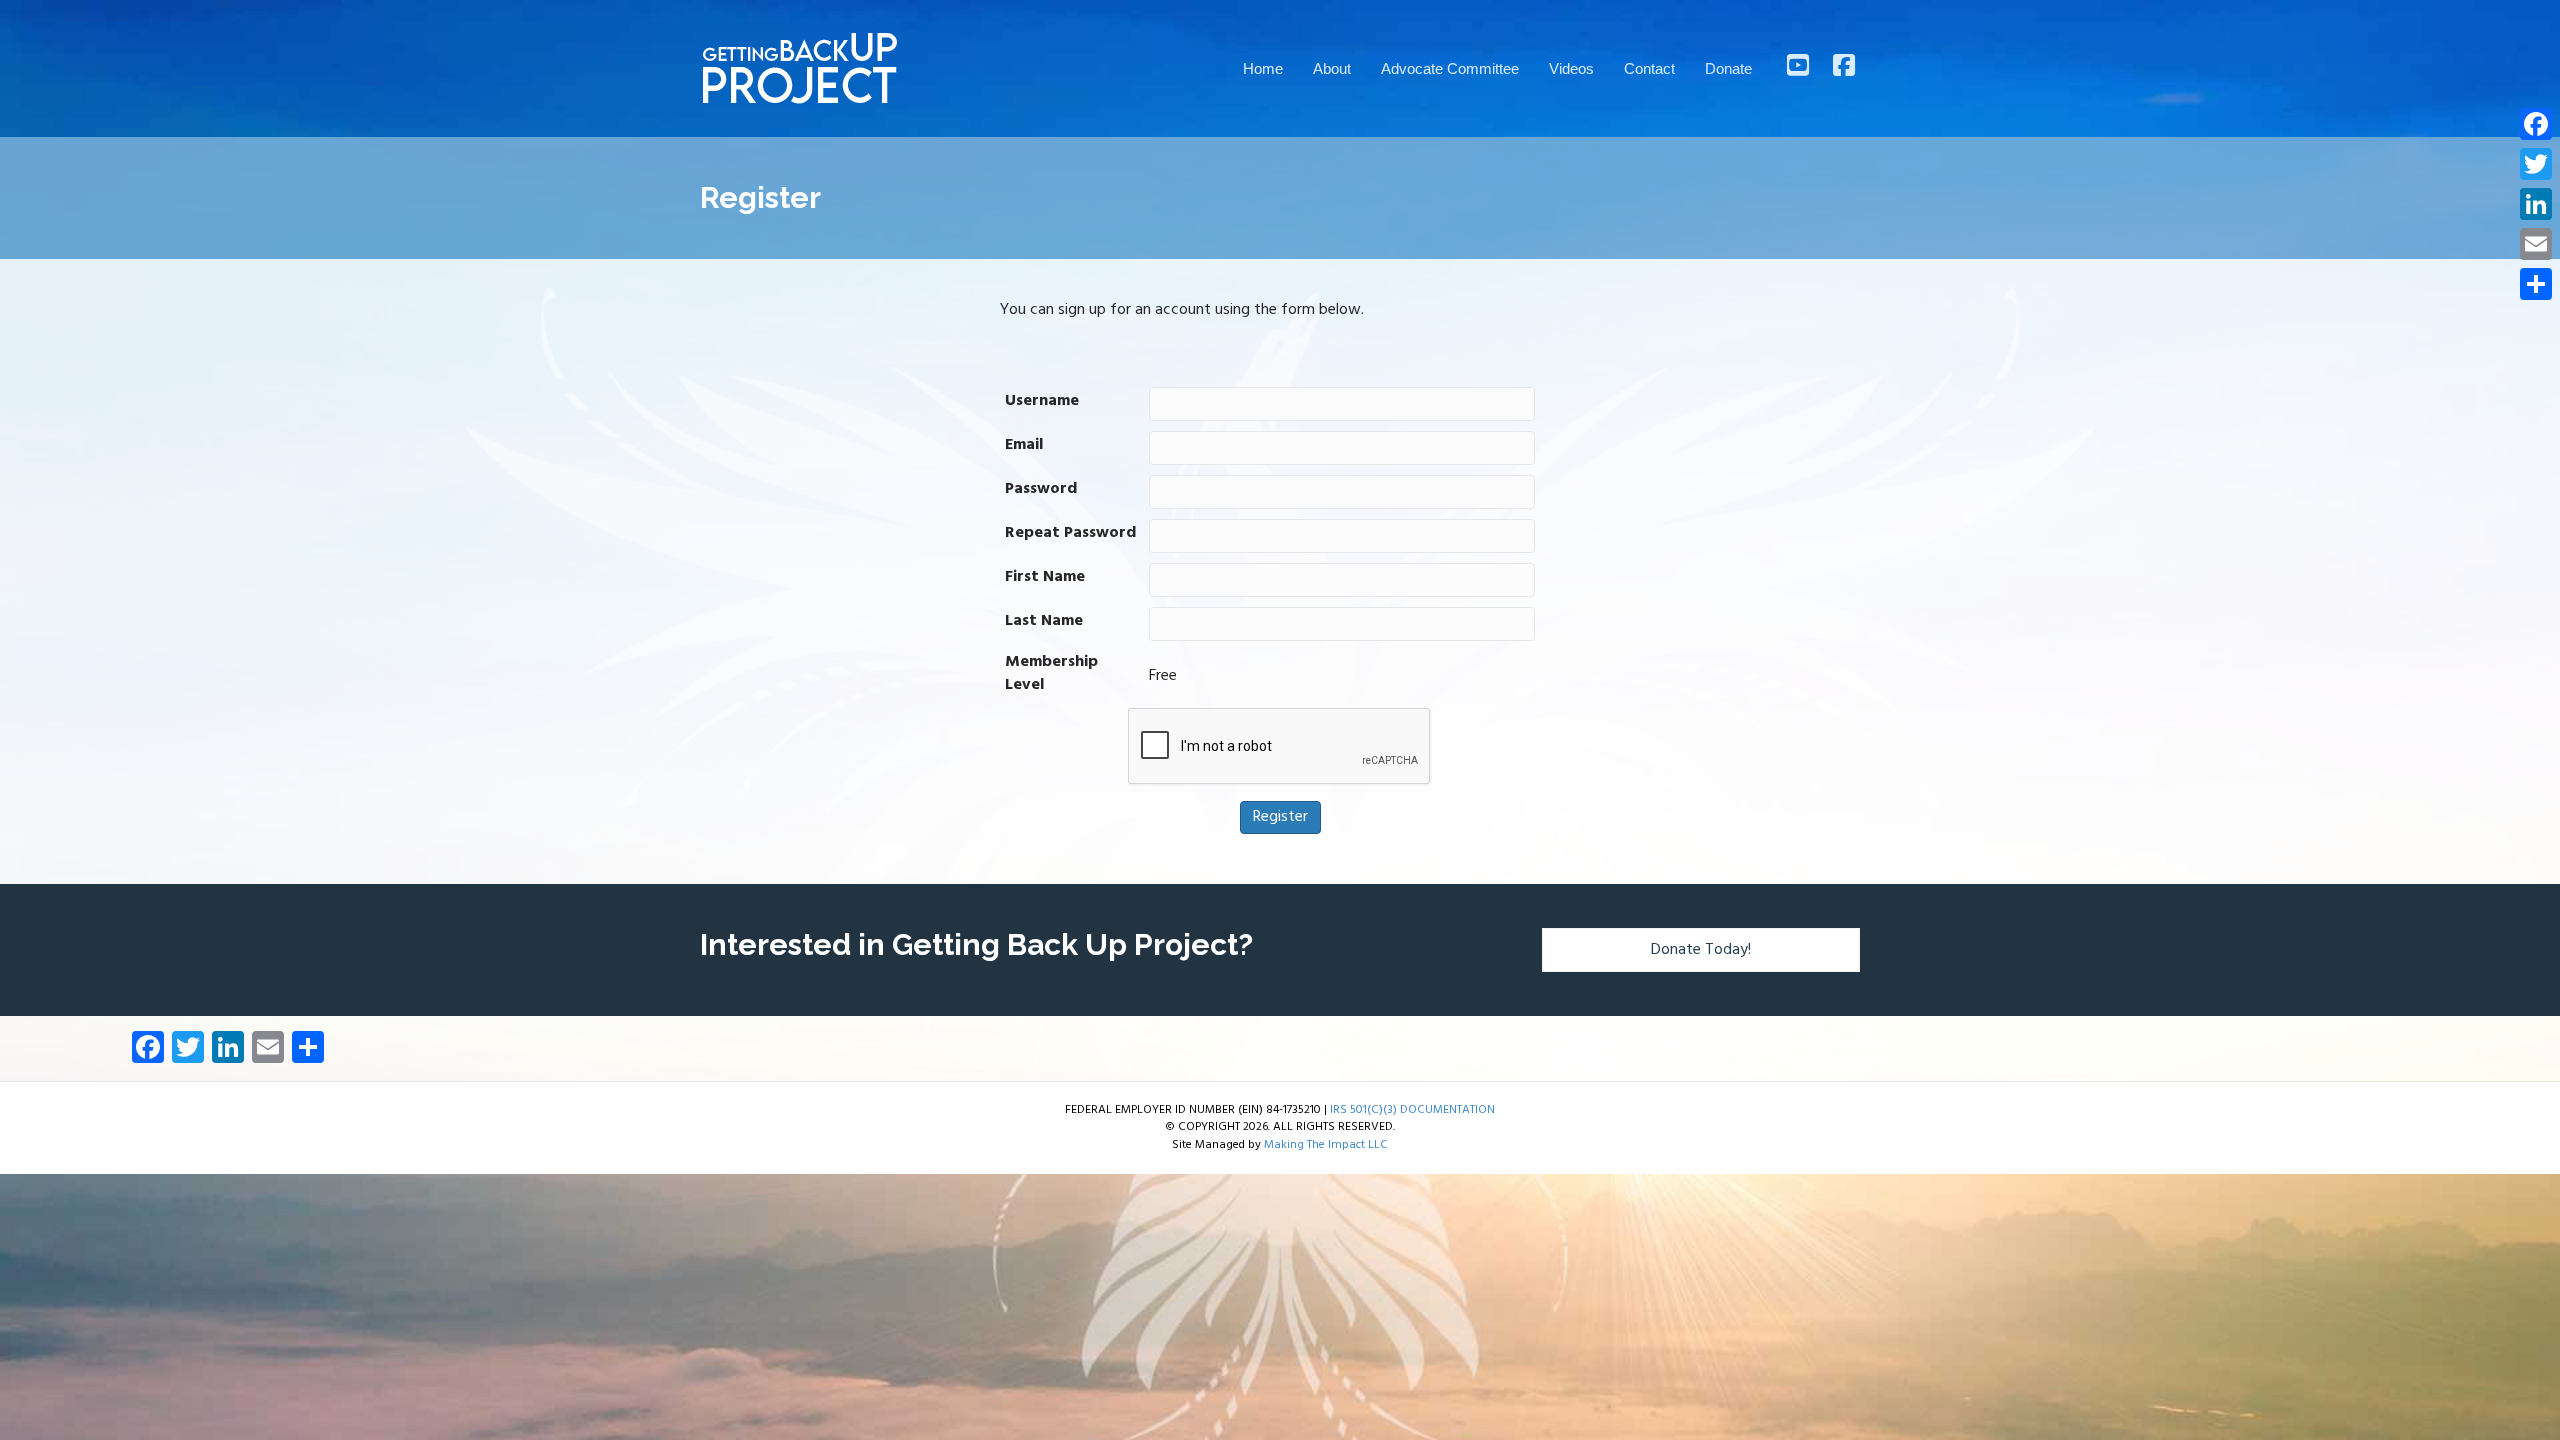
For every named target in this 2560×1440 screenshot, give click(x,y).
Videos (1571, 68)
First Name (1045, 577)
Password (1041, 489)
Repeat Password (1070, 533)
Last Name (1044, 621)
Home (1263, 68)
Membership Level (1051, 674)
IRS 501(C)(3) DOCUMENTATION (1412, 1110)
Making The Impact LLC (1326, 1145)
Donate (1728, 68)
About (1332, 68)
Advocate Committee (1450, 68)
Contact (1649, 68)
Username (1042, 401)
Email (1024, 445)
